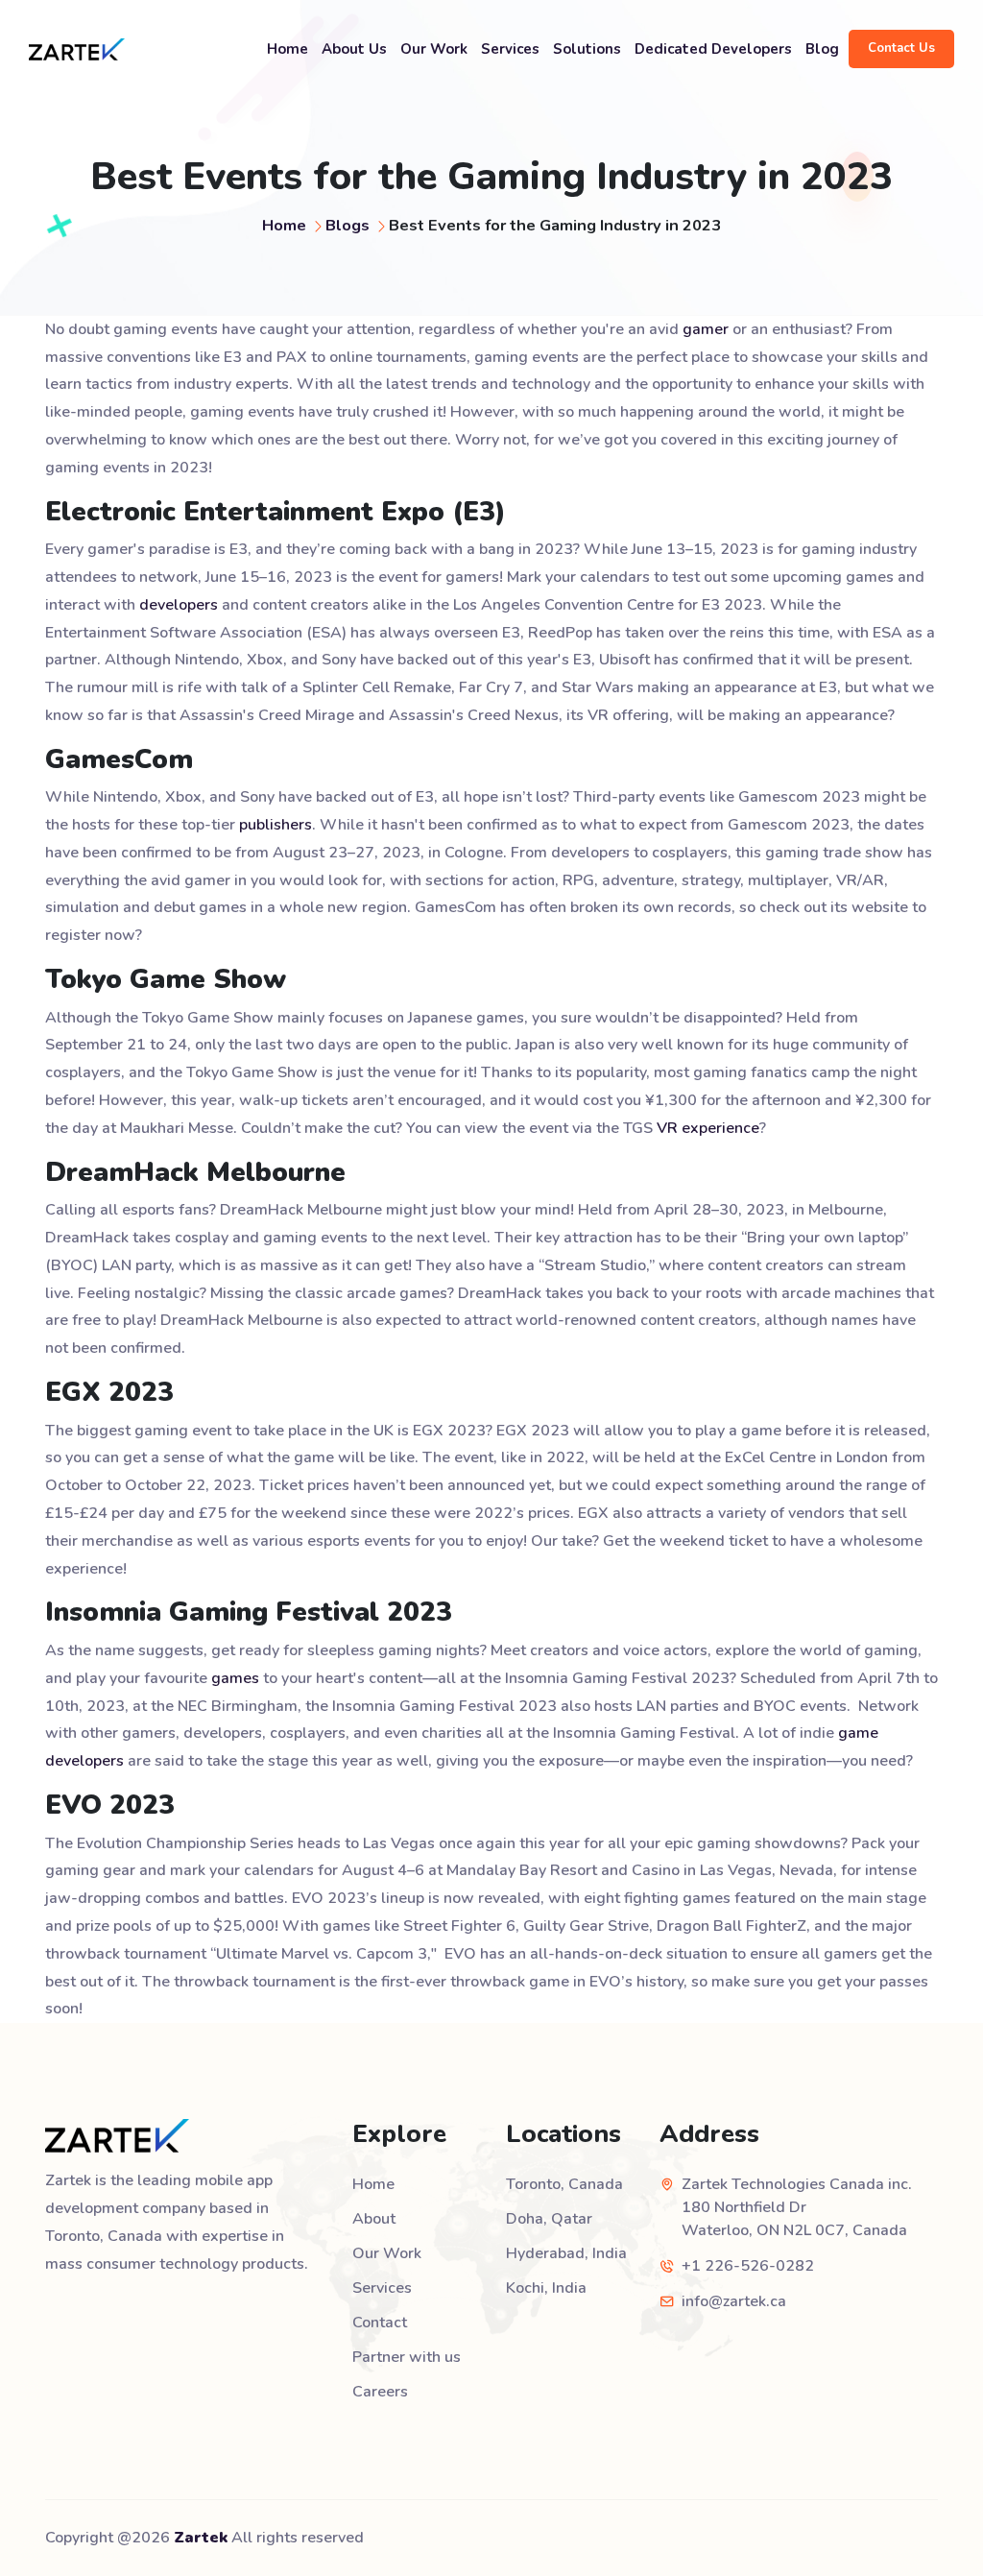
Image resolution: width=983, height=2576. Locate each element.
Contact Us (901, 48)
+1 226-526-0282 (748, 2266)
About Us (354, 49)
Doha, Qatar (549, 2219)
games (235, 1678)
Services (510, 49)
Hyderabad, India (566, 2253)
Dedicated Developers (713, 49)
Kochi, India (546, 2288)
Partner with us (407, 2357)
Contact (380, 2323)
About (374, 2219)
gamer (706, 329)
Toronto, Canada (564, 2184)
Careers (380, 2392)
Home (288, 49)
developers (179, 605)
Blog (822, 49)
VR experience (708, 1128)
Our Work (434, 49)
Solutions (587, 49)
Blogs (348, 225)
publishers (276, 825)
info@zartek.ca (734, 2301)
